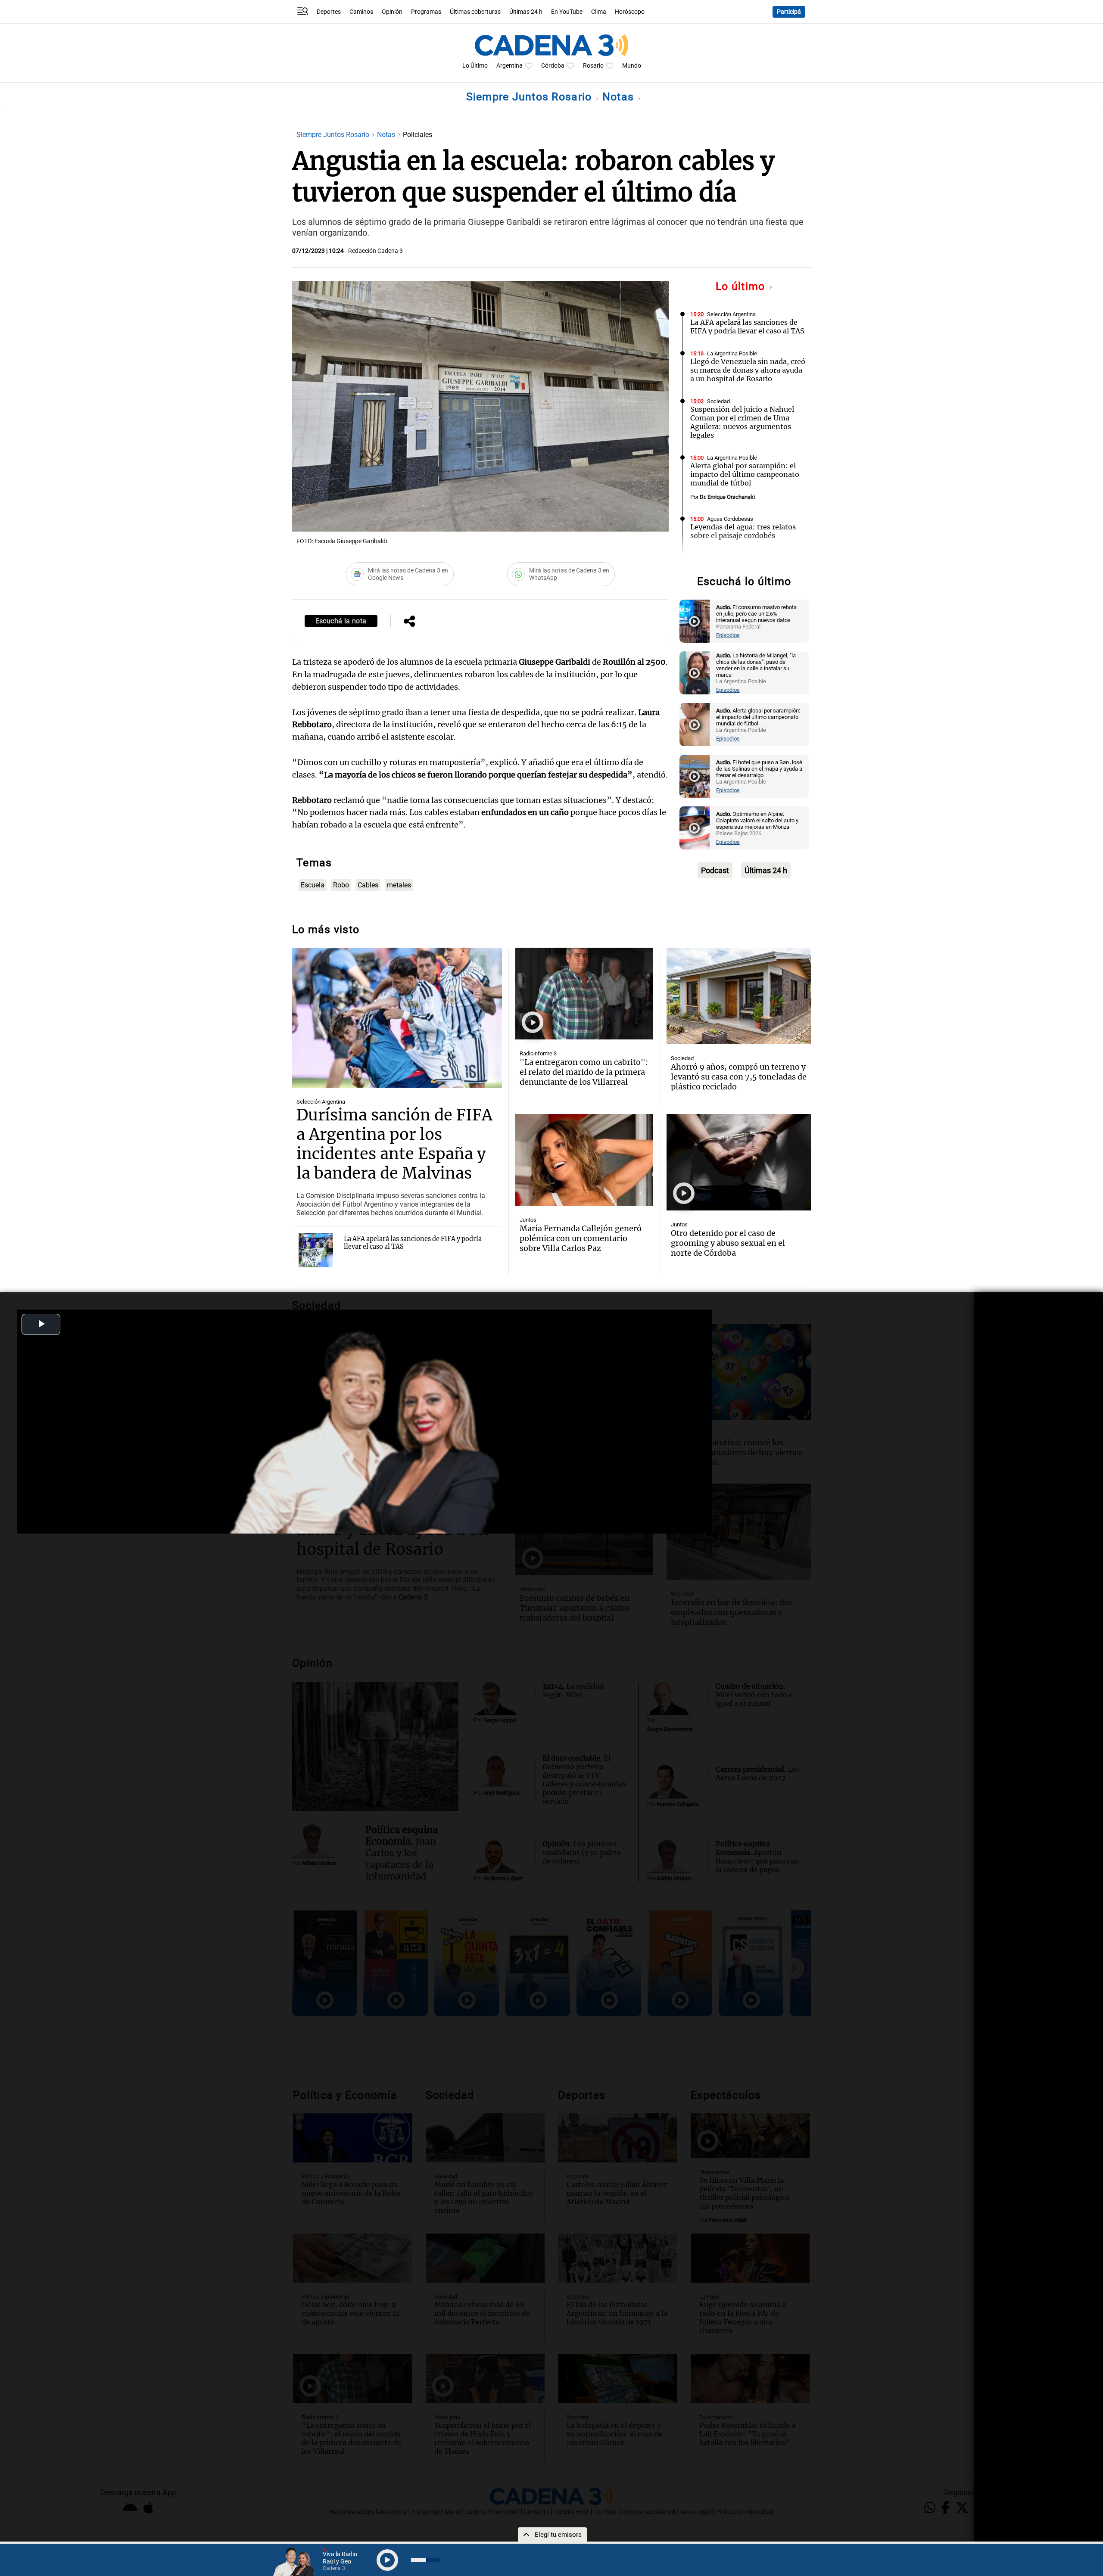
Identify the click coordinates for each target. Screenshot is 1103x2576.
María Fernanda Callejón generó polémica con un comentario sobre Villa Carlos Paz (581, 1238)
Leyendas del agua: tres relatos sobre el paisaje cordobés (743, 531)
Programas (426, 12)
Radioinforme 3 (538, 1053)
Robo (341, 885)
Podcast (715, 870)
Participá (789, 12)
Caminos (361, 12)
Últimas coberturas (475, 12)
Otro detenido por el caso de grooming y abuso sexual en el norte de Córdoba (728, 1243)
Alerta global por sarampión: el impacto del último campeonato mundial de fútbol (745, 474)
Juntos (528, 1220)
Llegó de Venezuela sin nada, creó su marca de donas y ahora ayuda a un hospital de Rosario (748, 370)
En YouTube (567, 12)
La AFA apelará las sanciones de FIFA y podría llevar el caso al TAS (747, 327)
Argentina (509, 66)
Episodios (728, 635)
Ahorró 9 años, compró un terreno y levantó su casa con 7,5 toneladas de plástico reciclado (739, 1077)
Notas (620, 97)
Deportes (329, 12)
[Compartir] (409, 622)
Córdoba (553, 66)
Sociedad (718, 401)
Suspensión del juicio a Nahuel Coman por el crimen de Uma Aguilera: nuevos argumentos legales (742, 422)
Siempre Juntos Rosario (531, 97)
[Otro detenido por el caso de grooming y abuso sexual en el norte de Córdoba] (739, 1162)
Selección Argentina (731, 314)
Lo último (742, 286)
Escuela (313, 885)
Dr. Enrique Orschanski (727, 497)
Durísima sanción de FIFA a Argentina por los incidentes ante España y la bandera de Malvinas (394, 1144)
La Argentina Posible (732, 353)
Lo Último (475, 66)
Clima (599, 12)
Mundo (632, 66)
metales (399, 885)
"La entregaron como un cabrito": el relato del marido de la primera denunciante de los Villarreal (584, 1072)
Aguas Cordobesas (730, 519)
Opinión (392, 12)
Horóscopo (630, 12)
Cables (368, 885)
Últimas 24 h (526, 12)
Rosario (593, 66)
